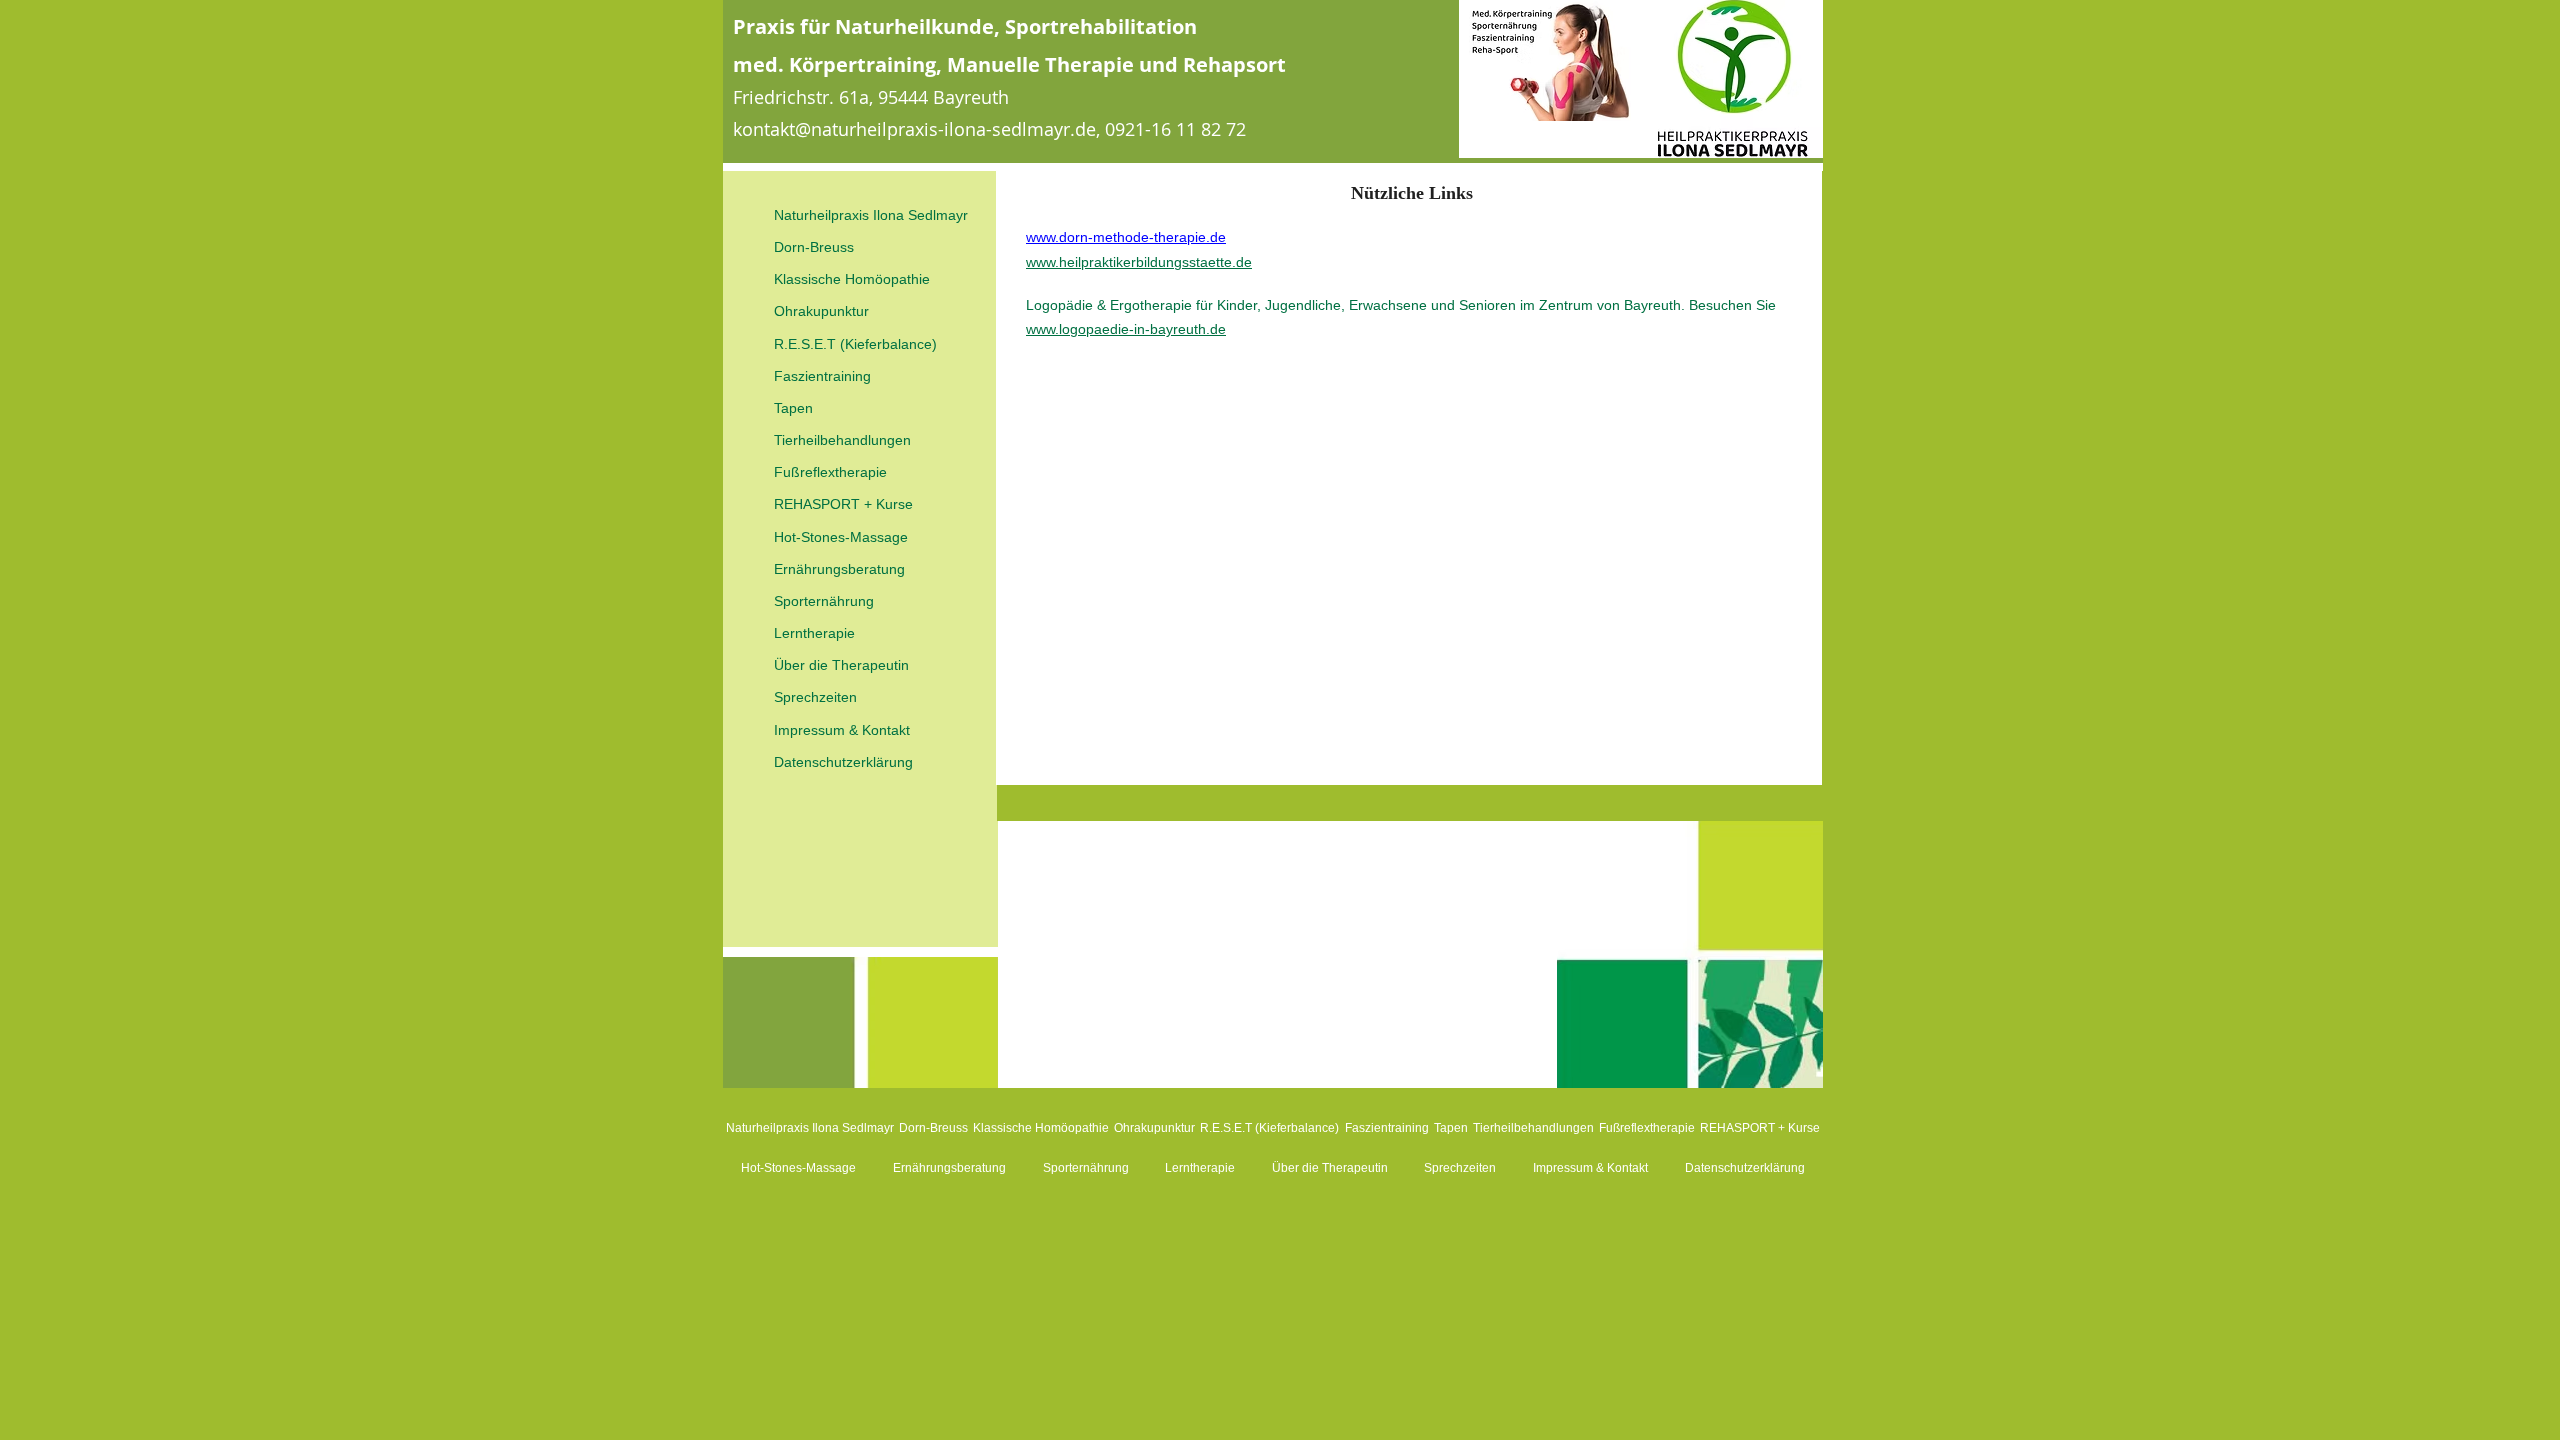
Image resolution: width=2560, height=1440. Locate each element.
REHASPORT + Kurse (843, 504)
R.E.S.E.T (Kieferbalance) (855, 344)
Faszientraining (822, 376)
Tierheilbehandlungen (842, 440)
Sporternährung (824, 601)
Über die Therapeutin (841, 665)
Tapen (793, 408)
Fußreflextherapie (830, 472)
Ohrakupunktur (821, 311)
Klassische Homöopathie (852, 279)
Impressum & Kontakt (842, 730)
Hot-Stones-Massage (841, 537)
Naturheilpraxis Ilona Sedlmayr (871, 215)
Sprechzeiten (815, 697)
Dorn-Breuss (814, 247)
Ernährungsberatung (839, 569)
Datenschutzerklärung (843, 762)
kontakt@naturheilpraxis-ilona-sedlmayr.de (914, 129)
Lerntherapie (814, 633)
